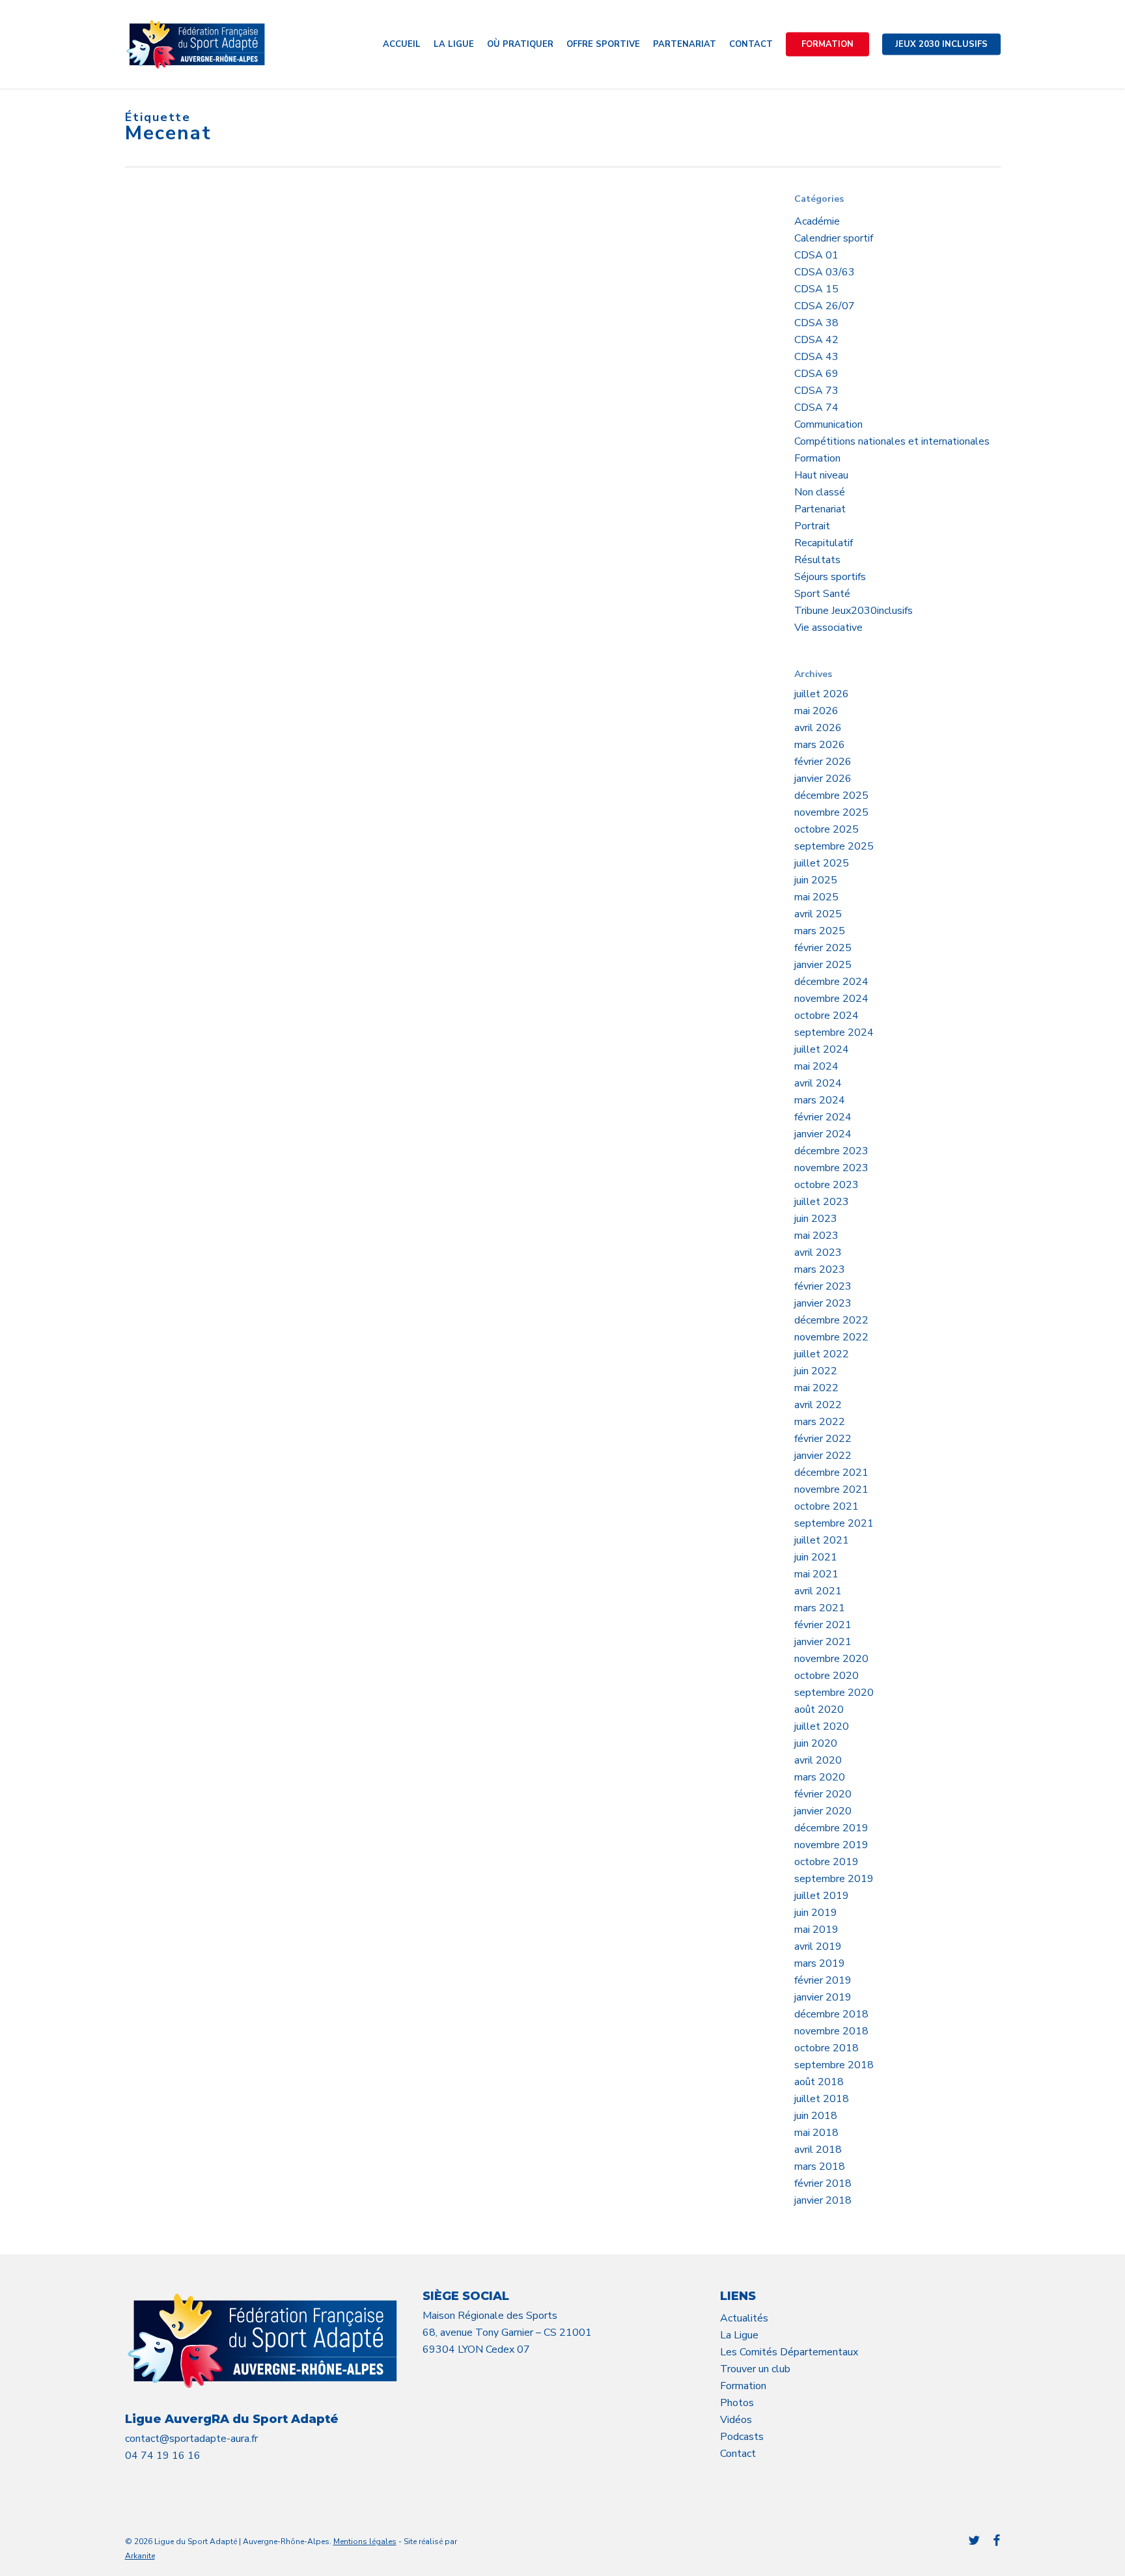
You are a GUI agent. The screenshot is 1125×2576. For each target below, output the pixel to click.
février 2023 (823, 1286)
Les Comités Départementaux (789, 2352)
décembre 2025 (831, 796)
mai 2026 (816, 711)
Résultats (817, 560)
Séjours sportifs (830, 577)
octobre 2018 (826, 2048)
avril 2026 (818, 728)
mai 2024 (816, 1066)
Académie (817, 221)
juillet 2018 (822, 2099)
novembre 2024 (831, 999)
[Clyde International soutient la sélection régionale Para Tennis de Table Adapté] (229, 891)
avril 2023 (818, 1253)
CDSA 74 (816, 408)
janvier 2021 (823, 1642)
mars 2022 (820, 1422)
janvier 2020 (823, 1811)
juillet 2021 (822, 1540)
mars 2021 (820, 1608)
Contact (738, 2454)
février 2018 (823, 2183)
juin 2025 (816, 880)
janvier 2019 (823, 1997)
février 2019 (823, 1980)
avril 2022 (818, 1405)
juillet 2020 (822, 1726)
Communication (828, 424)
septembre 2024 (834, 1032)
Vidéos (736, 2420)
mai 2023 (816, 1236)
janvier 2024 (823, 1134)
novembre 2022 (831, 1337)
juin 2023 (816, 1219)
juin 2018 (816, 2116)
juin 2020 (816, 1743)
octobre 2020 (826, 1676)
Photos (737, 2403)
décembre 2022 (831, 1320)
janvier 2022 (823, 1456)
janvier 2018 (823, 2200)
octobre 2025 (826, 829)
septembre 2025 (834, 846)
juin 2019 (816, 1913)
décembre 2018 (831, 2014)
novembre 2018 (831, 2031)
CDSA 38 (816, 323)
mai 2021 (816, 1574)
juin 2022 (816, 1371)
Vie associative (828, 628)
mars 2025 (820, 931)
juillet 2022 (822, 1354)
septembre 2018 (834, 2065)
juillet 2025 (822, 863)
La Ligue (739, 2335)
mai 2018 (816, 2133)
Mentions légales (365, 2541)
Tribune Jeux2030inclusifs (854, 611)
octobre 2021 (826, 1506)
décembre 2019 (831, 1828)
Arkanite (140, 2556)
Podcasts (742, 2437)
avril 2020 (818, 1760)
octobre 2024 (826, 1016)
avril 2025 (818, 914)
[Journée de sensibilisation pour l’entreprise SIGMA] (229, 321)
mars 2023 (820, 1269)
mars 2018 (820, 2167)
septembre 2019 (834, 1879)
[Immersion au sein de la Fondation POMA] (229, 701)
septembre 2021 (834, 1523)
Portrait (812, 526)
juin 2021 (816, 1557)
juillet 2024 (822, 1049)
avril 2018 (818, 2150)
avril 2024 (818, 1083)
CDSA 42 (816, 340)
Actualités (744, 2318)
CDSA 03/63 (825, 272)
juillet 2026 (822, 694)
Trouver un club (755, 2369)
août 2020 (819, 1710)
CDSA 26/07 (825, 306)
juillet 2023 (822, 1202)
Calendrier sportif (834, 238)
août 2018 (819, 2082)
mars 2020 (820, 1777)
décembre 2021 (831, 1473)
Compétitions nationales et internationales (892, 441)
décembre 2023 (831, 1151)
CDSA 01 (816, 255)
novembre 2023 (831, 1168)
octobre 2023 (826, 1185)
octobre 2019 (826, 1862)
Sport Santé (822, 594)
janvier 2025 (823, 965)
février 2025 (823, 948)
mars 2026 (820, 745)
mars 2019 (820, 1963)
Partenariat (820, 509)
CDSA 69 (816, 374)
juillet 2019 (822, 1896)
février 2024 (823, 1117)
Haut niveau (821, 475)
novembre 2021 (831, 1489)
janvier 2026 (823, 779)
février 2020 (823, 1794)
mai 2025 (816, 897)
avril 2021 (818, 1591)
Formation (817, 458)
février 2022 (823, 1439)
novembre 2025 (831, 812)
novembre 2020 (831, 1659)
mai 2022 (816, 1388)
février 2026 (823, 762)
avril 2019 (818, 1946)
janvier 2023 (823, 1303)
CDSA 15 (816, 289)
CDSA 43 (816, 357)
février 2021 (823, 1625)
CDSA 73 (816, 391)
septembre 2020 (834, 1693)
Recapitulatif (824, 543)
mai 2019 (816, 1930)
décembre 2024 (831, 982)
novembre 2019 (831, 1845)
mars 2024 (820, 1100)
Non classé (820, 492)
